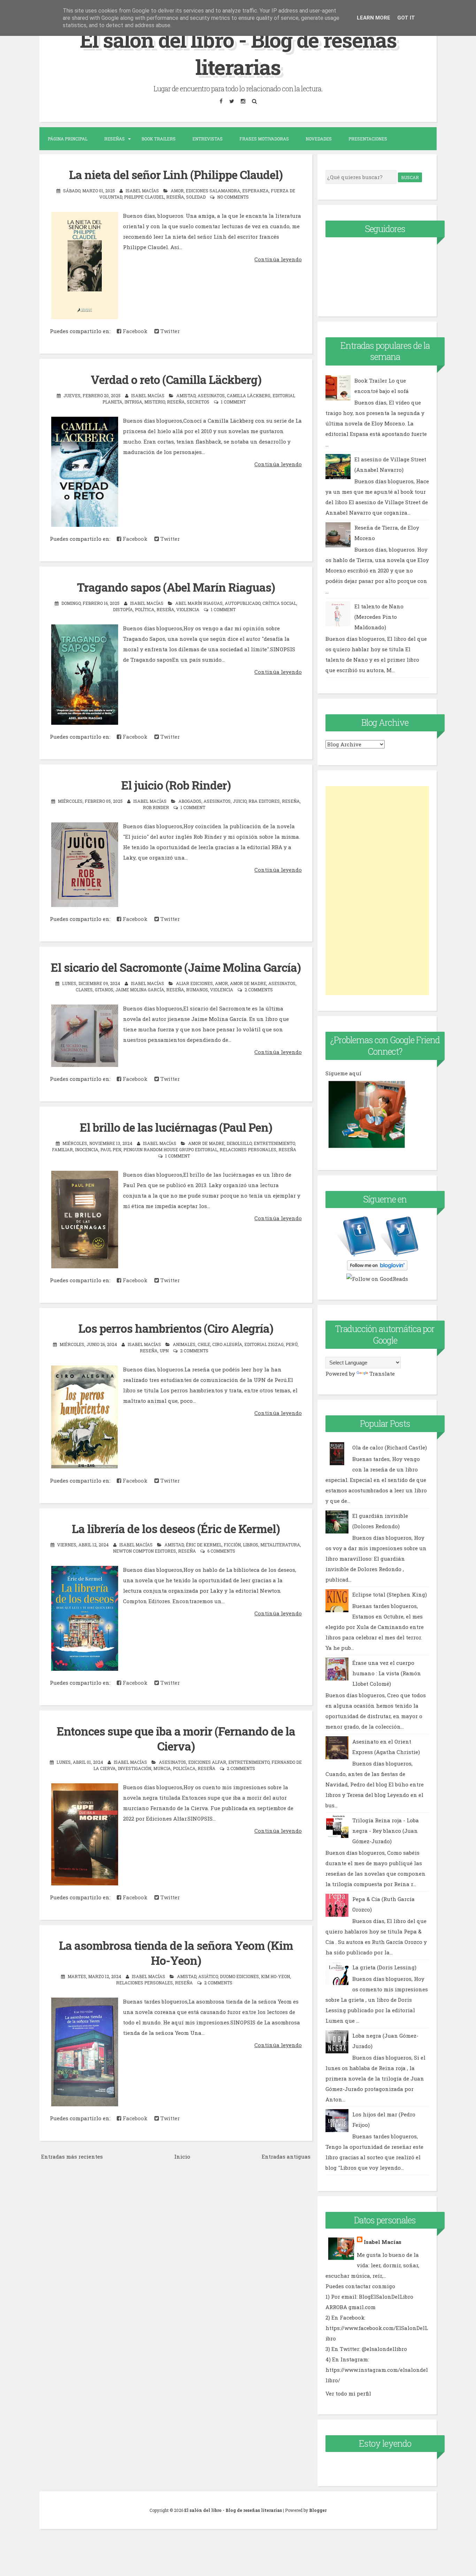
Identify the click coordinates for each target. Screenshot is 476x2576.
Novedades (319, 139)
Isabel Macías (383, 2242)
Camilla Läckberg (249, 395)
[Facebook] (221, 101)
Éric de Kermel (204, 1545)
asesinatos (211, 395)
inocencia (87, 1149)
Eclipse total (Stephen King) (390, 1594)
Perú (292, 1344)
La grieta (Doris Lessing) (384, 1967)
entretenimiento (274, 1143)
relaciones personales (248, 1149)
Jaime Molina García (140, 990)
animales (184, 1344)
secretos (198, 402)
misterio (155, 402)
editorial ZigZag (264, 1344)
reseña (175, 197)
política (145, 609)
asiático (208, 1976)
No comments (233, 197)
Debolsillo (239, 1143)
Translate (382, 1374)
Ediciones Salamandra (213, 191)
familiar (62, 1149)
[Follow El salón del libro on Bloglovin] (377, 1268)
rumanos (197, 990)
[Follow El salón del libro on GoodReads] (377, 1279)
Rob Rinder (156, 807)
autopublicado (243, 603)
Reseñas (114, 139)
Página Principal (68, 139)
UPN (164, 1351)
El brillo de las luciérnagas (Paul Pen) (176, 1127)
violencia (188, 609)
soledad (196, 197)
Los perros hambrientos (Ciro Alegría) (176, 1328)
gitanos (104, 990)
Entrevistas (208, 139)
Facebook (134, 331)
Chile (204, 1344)
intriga (133, 402)
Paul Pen (111, 1149)
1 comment (233, 402)
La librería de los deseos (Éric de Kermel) (176, 1529)
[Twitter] (232, 101)
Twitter (169, 331)
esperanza (255, 191)
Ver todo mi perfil (348, 2393)
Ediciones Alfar (207, 1762)
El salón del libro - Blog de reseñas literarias (238, 53)
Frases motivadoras (264, 139)
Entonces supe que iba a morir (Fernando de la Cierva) (176, 1739)
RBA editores (264, 801)
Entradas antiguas (286, 2156)
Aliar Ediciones (194, 983)
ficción (232, 1545)
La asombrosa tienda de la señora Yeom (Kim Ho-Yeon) (176, 1953)
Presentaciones (368, 139)
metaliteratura (280, 1545)
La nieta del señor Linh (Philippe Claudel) (176, 175)
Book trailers (159, 139)
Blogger (318, 2510)
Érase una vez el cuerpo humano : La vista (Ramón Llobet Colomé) (387, 1673)
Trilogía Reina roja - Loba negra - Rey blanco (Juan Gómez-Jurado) (386, 1831)
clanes (84, 990)
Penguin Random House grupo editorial (170, 1149)
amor (177, 191)
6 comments (221, 1551)
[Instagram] (243, 101)
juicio (240, 801)
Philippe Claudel (144, 197)
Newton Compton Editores (144, 1551)
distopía (123, 609)
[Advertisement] (377, 891)
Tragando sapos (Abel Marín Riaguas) (176, 587)
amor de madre (248, 983)
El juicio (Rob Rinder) (176, 785)
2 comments (259, 990)
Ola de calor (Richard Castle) (390, 1447)
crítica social (279, 603)
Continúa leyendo (278, 259)
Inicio (182, 2156)
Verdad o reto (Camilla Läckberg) (176, 379)
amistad (186, 395)
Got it (406, 18)
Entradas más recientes (72, 2156)
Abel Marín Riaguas (199, 603)
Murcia (162, 1768)
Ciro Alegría (227, 1344)
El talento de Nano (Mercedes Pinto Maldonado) (379, 617)
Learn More (374, 18)
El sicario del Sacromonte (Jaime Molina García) (176, 967)
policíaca (184, 1768)
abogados (190, 801)
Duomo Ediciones (239, 1976)
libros (251, 1545)
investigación (135, 1768)
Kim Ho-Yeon (275, 1976)
